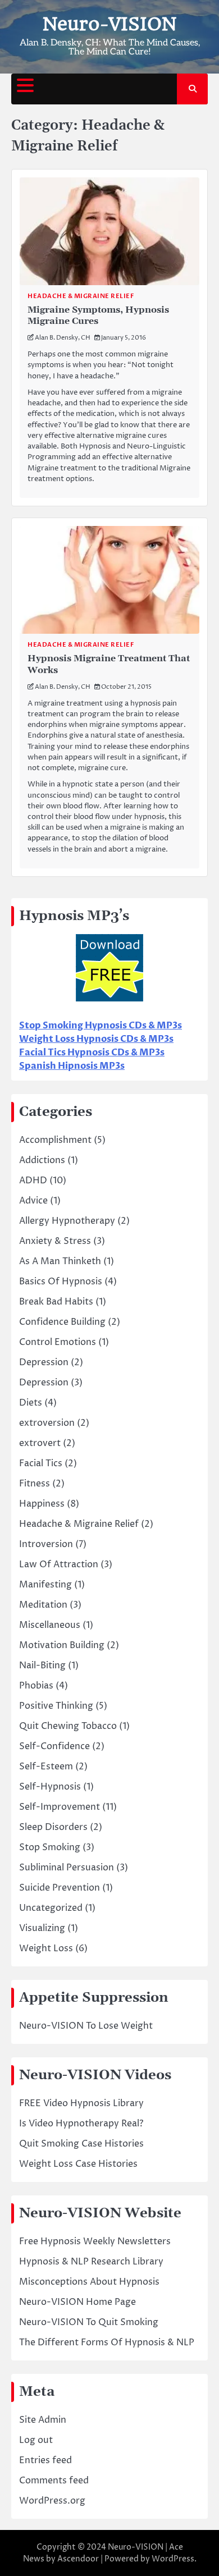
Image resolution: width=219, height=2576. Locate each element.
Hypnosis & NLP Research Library (91, 2262)
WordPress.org (52, 2501)
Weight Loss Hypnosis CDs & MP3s (96, 1039)
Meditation (43, 1605)
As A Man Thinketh (60, 1261)
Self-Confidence (54, 1746)
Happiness (42, 1504)
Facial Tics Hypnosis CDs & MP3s (92, 1053)
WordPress (173, 2559)
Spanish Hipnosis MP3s (72, 1066)
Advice (33, 1201)
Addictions (42, 1160)
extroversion (47, 1423)
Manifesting (45, 1585)
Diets (31, 1403)
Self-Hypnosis (50, 1787)
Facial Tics (41, 1463)
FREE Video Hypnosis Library (81, 2103)
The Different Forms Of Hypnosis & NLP (107, 2342)
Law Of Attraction (59, 1564)
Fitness (35, 1484)
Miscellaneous (50, 1625)
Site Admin (43, 2420)
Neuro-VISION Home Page (77, 2302)
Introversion (46, 1544)
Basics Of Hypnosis (61, 1282)
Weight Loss (46, 1948)
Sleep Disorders (53, 1827)
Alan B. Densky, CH (63, 338)
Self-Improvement (60, 1807)
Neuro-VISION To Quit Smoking (89, 2322)
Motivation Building (62, 1645)
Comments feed (54, 2481)
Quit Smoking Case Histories (81, 2144)
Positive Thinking (56, 1706)
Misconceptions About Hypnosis (89, 2282)
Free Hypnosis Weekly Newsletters (95, 2241)
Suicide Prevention (60, 1888)
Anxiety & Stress (55, 1241)
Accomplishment (55, 1140)
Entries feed (45, 2460)
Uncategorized (51, 1908)
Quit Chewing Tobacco (68, 1726)
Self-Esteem (46, 1767)
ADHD (33, 1181)
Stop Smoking (50, 1847)
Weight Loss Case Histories (78, 2164)
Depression (44, 1362)
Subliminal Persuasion (67, 1868)
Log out (36, 2440)
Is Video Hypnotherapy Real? (81, 2124)
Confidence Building (62, 1322)
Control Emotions (58, 1342)
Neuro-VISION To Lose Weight (86, 2026)
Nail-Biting (42, 1666)
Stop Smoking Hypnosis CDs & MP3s (101, 1026)
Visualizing (42, 1928)
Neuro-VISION (109, 24)
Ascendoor (78, 2559)
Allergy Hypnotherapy (67, 1221)
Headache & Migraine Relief (81, 296)
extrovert (40, 1443)
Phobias (36, 1686)
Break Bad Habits (56, 1302)
